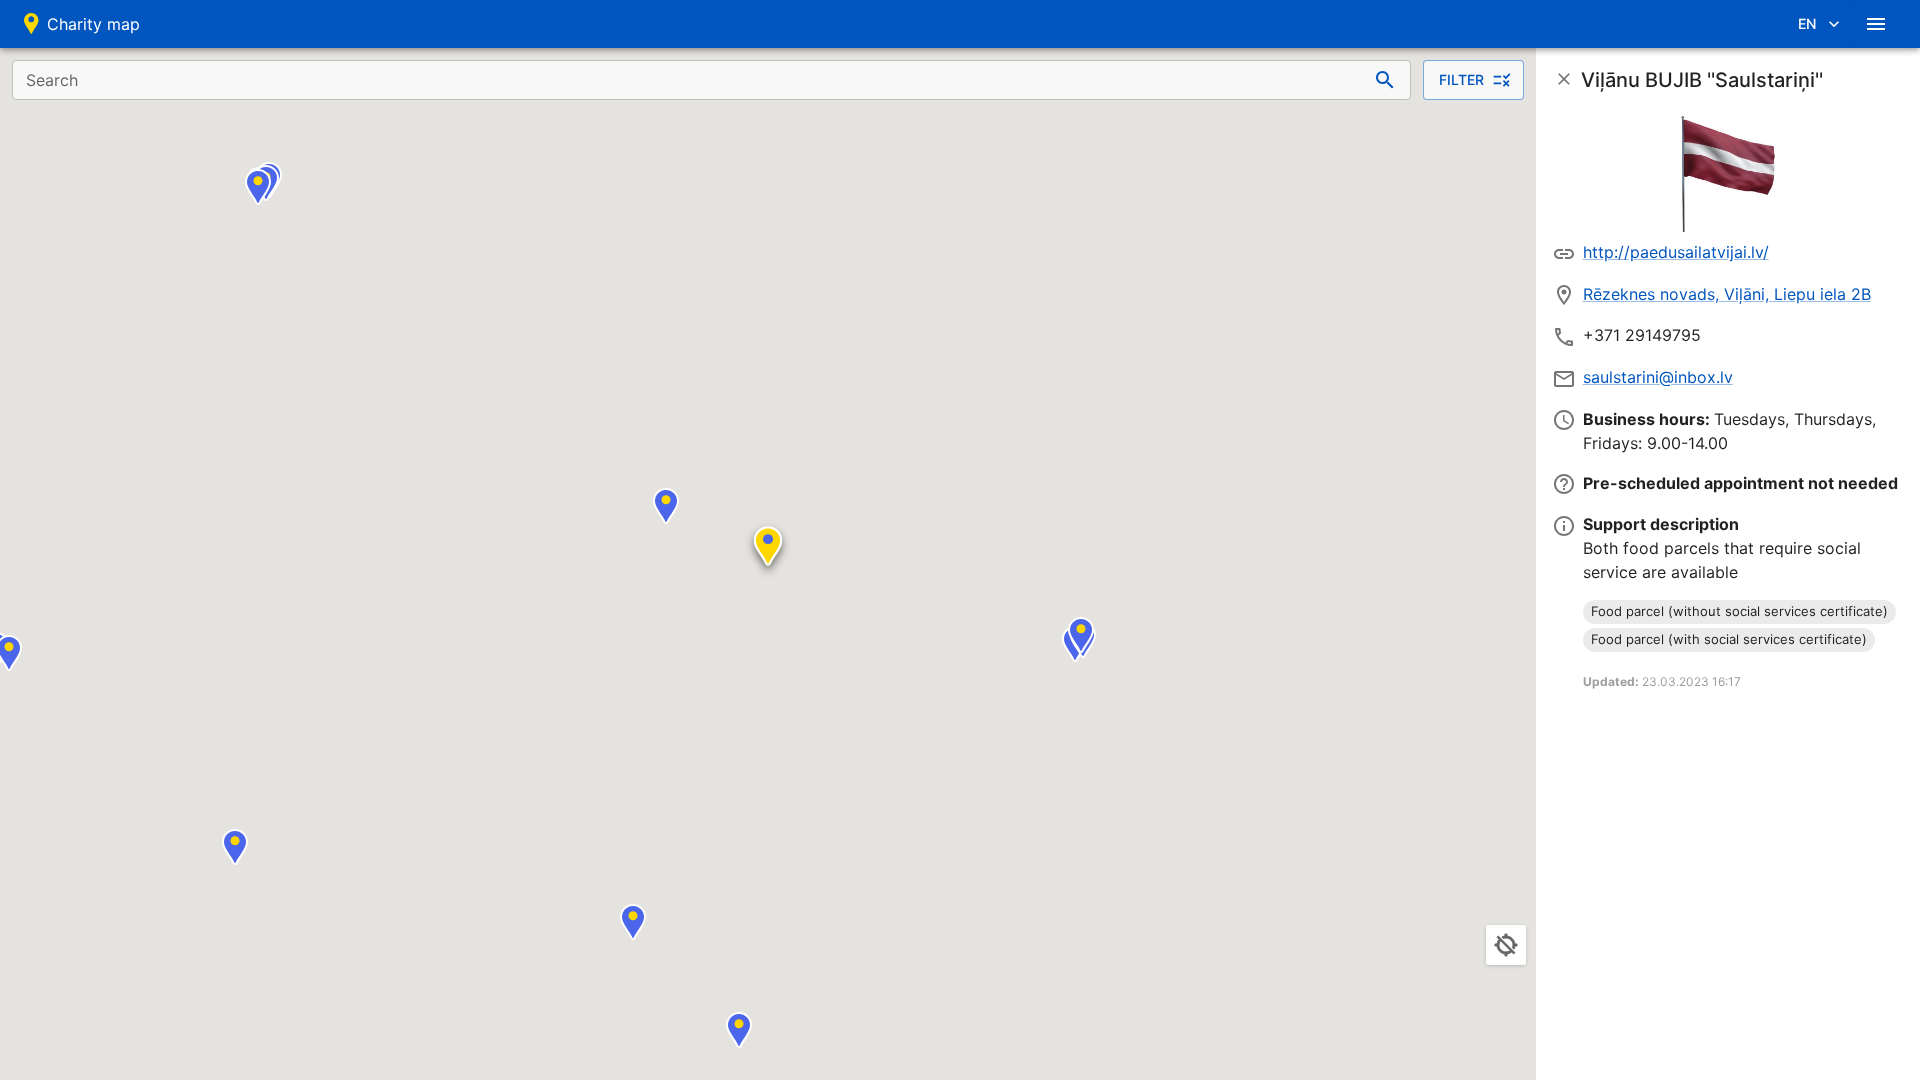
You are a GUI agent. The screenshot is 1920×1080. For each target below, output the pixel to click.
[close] (1564, 79)
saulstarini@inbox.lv (1658, 377)
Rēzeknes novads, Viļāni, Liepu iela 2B (1727, 294)
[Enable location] (1506, 945)
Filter (1461, 79)
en (1807, 23)
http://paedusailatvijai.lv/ (1676, 252)
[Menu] (1876, 24)
